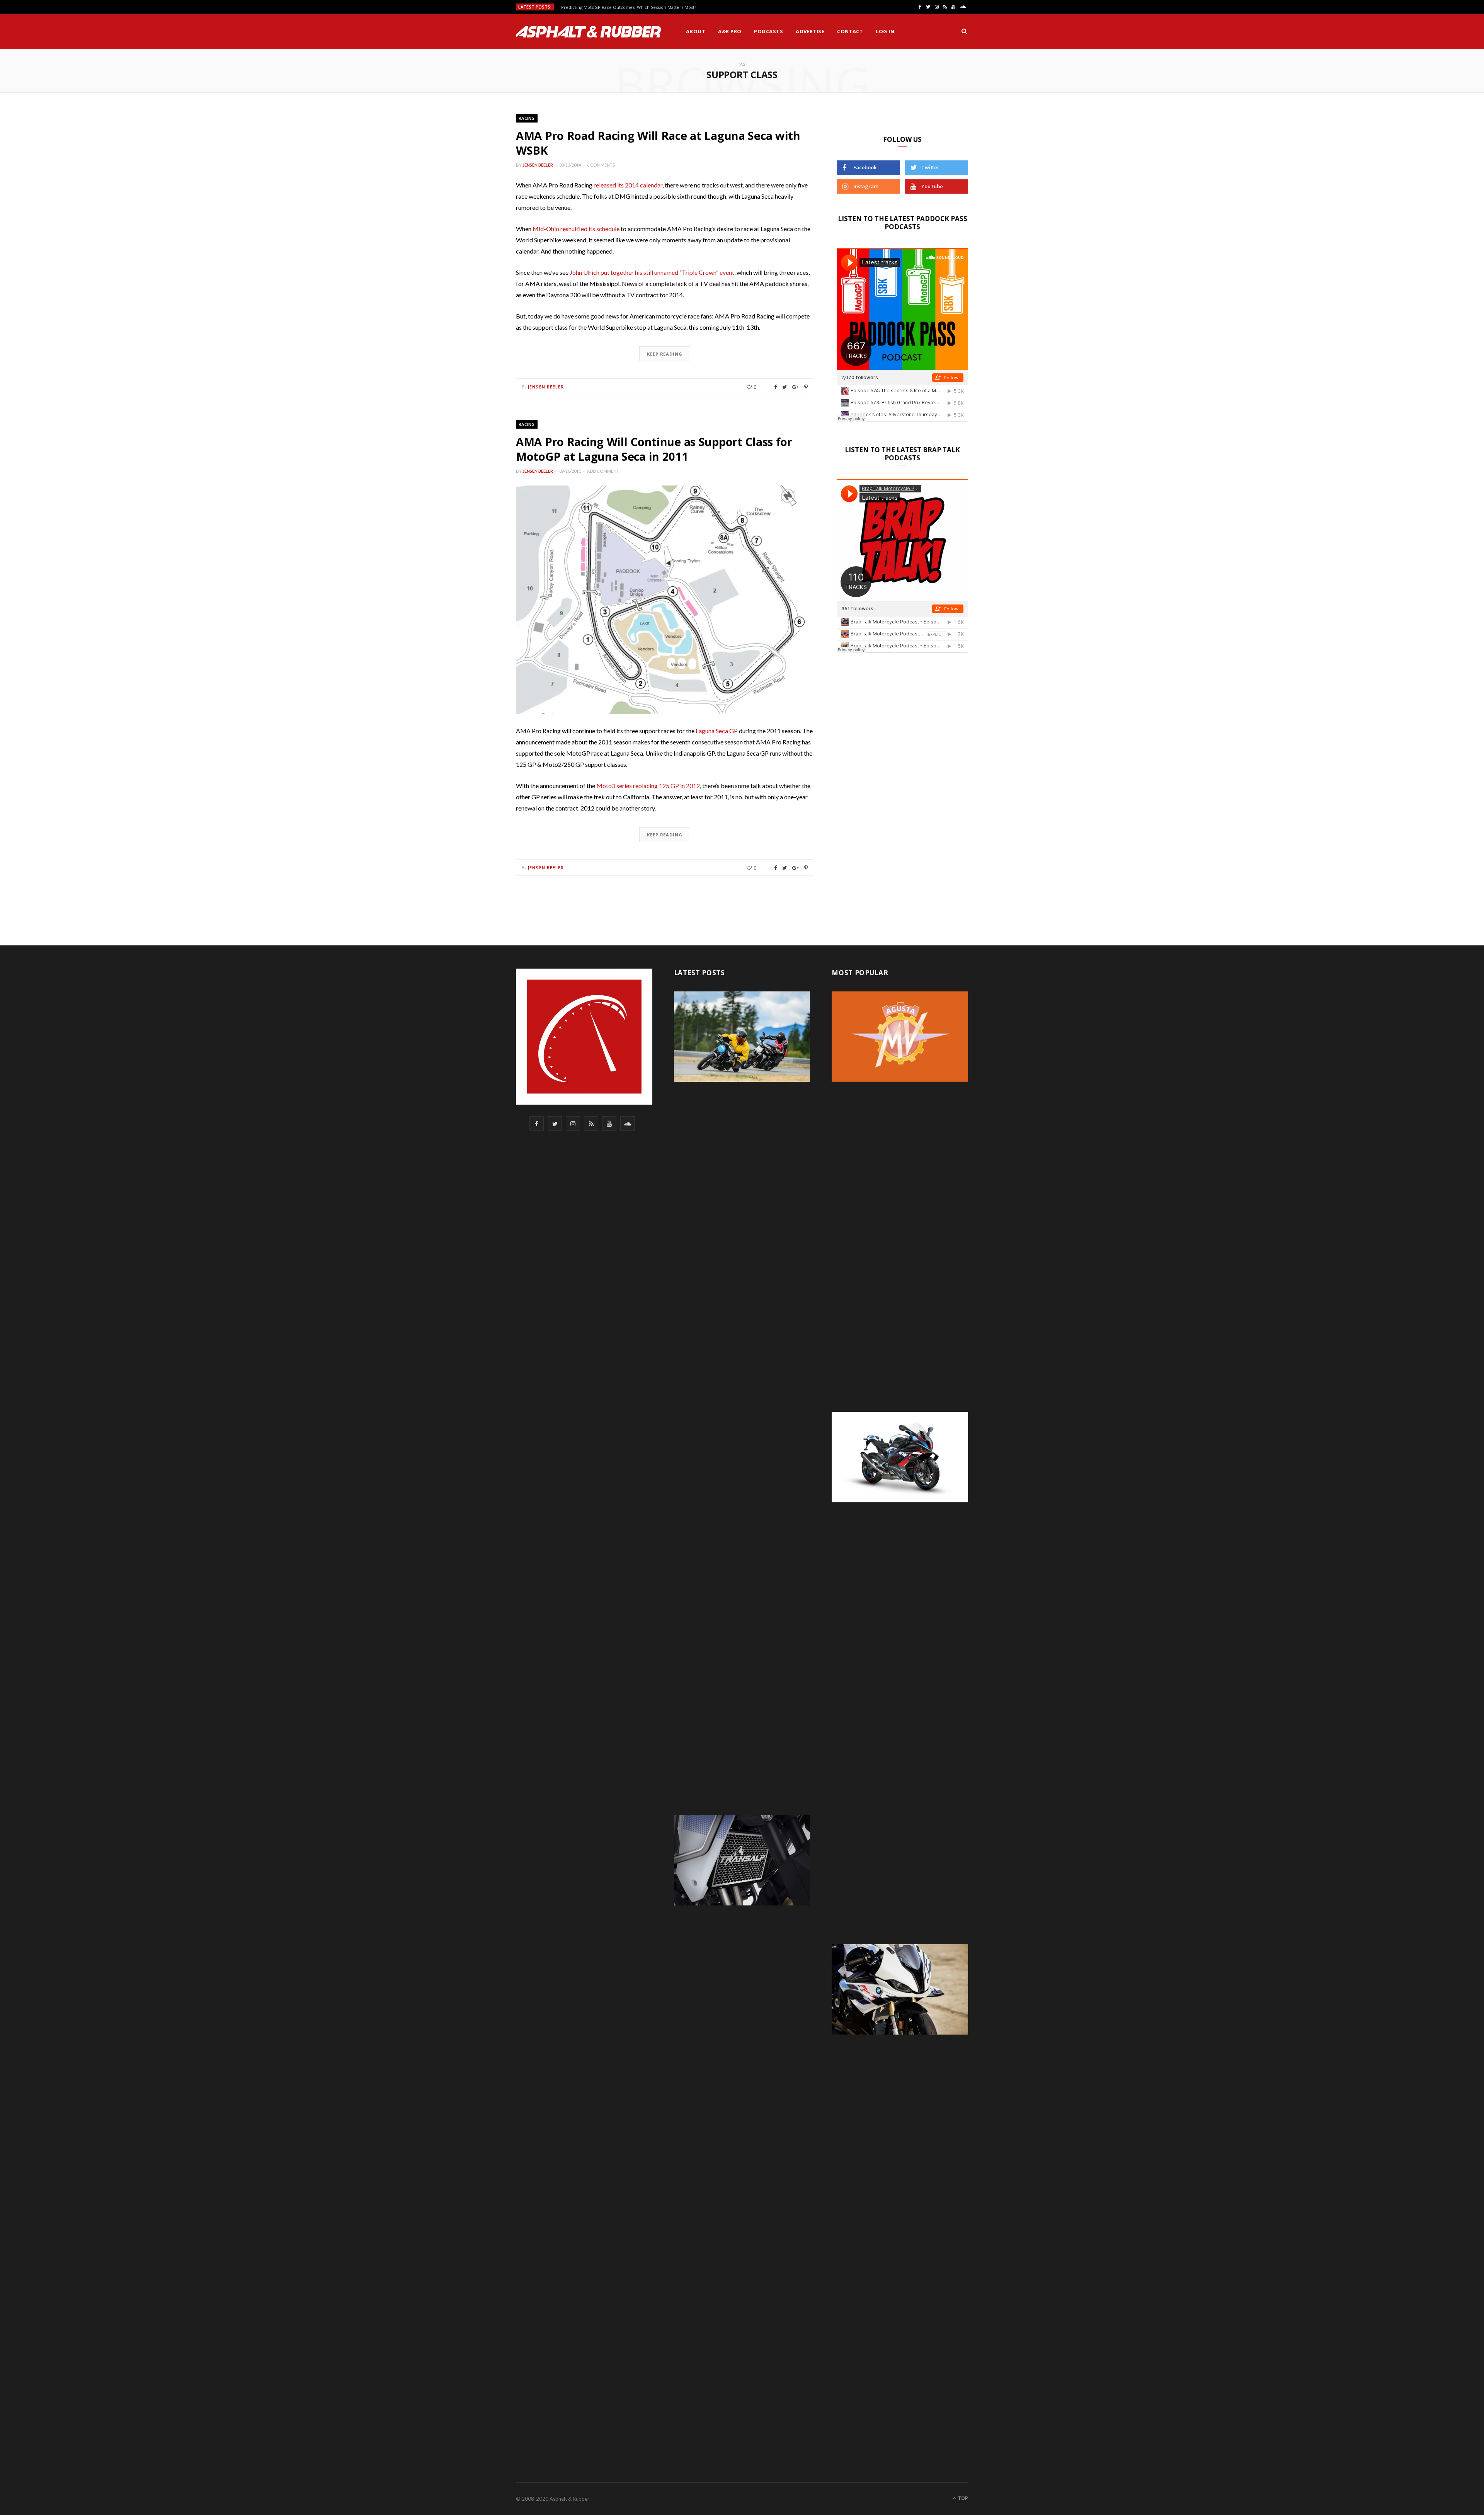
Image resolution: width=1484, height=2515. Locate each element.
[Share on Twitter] (785, 387)
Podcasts (768, 31)
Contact (850, 31)
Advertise (810, 31)
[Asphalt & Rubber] (588, 32)
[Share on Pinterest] (806, 387)
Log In (885, 31)
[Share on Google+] (796, 387)
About (696, 31)
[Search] (964, 31)
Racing (527, 118)
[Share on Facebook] (775, 387)
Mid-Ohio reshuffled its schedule (576, 229)
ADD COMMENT (603, 471)
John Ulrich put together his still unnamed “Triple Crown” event (652, 272)
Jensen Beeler (538, 165)
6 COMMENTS (601, 165)
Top (962, 2498)
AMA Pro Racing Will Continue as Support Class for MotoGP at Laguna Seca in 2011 (654, 449)
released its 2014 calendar (628, 185)
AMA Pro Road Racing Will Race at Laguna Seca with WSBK (658, 143)
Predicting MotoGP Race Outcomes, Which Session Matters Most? (629, 7)
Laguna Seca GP (717, 731)
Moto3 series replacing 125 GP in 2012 (648, 786)
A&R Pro (730, 31)
